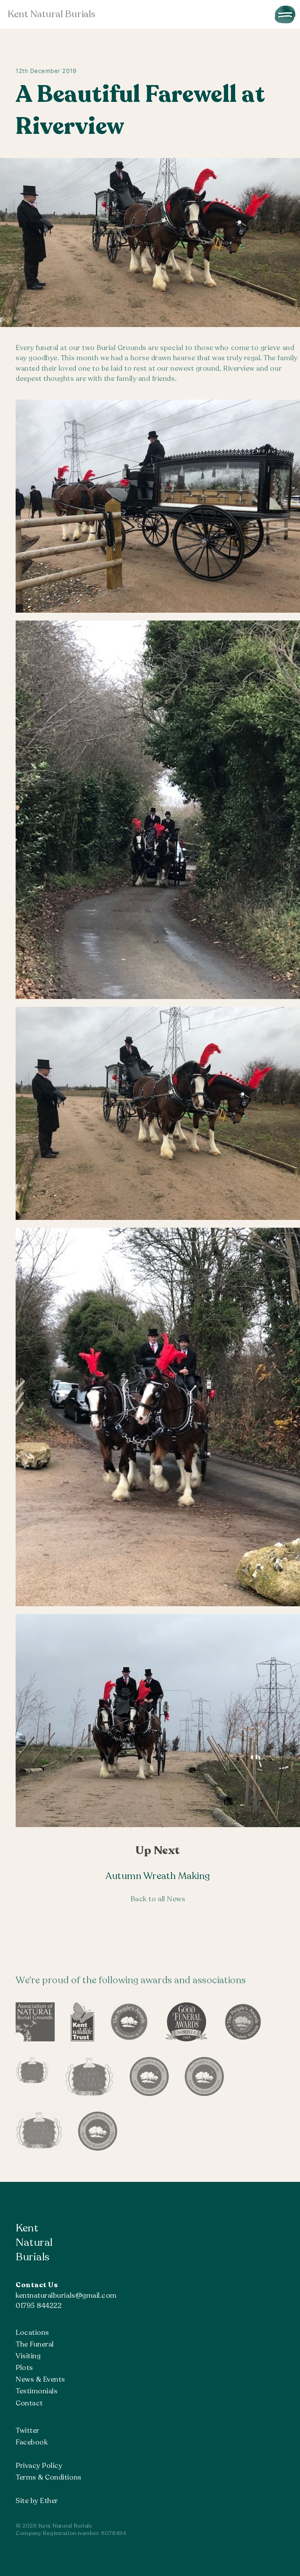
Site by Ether (37, 2501)
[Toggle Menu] (285, 14)
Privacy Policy (39, 2466)
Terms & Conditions (49, 2477)
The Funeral (35, 2344)
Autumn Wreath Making (158, 1876)
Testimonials (37, 2391)
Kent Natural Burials (52, 14)
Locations (32, 2332)
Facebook (32, 2442)
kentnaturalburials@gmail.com (66, 2295)
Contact (29, 2403)
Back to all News (158, 1899)
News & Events (40, 2379)
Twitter (28, 2430)
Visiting (28, 2356)
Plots (24, 2368)
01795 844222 (39, 2306)
